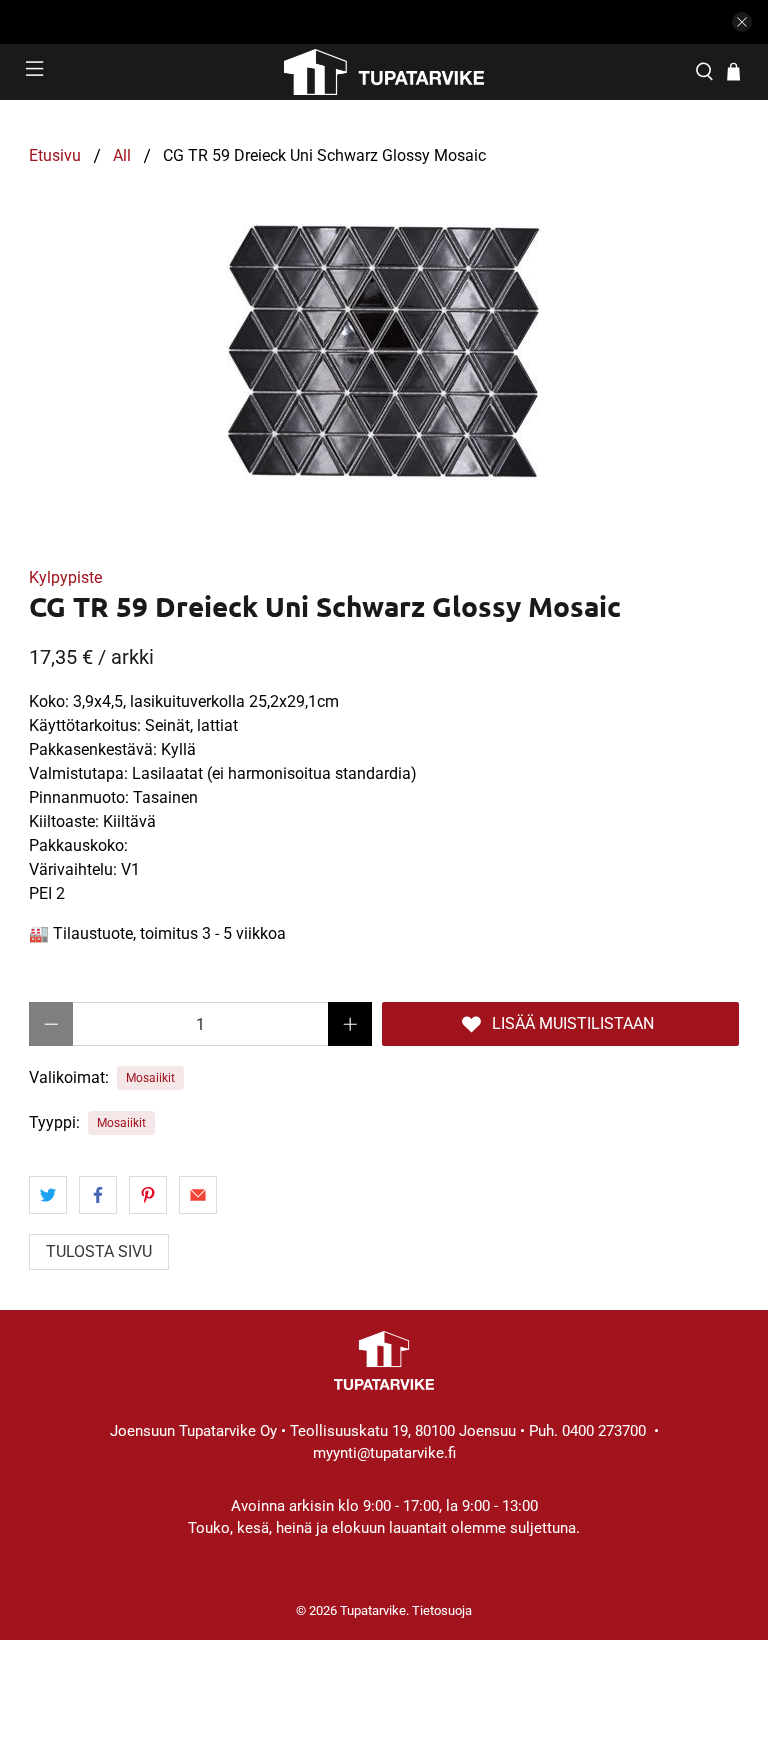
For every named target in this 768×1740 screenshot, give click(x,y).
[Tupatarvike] (384, 72)
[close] (742, 22)
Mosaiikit (150, 1078)
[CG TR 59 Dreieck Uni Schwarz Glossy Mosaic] (384, 349)
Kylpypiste (65, 577)
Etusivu (55, 156)
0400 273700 (604, 1431)
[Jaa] (48, 1195)
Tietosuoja (442, 1610)
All (122, 156)
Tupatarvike (373, 1610)
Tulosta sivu (99, 1251)
